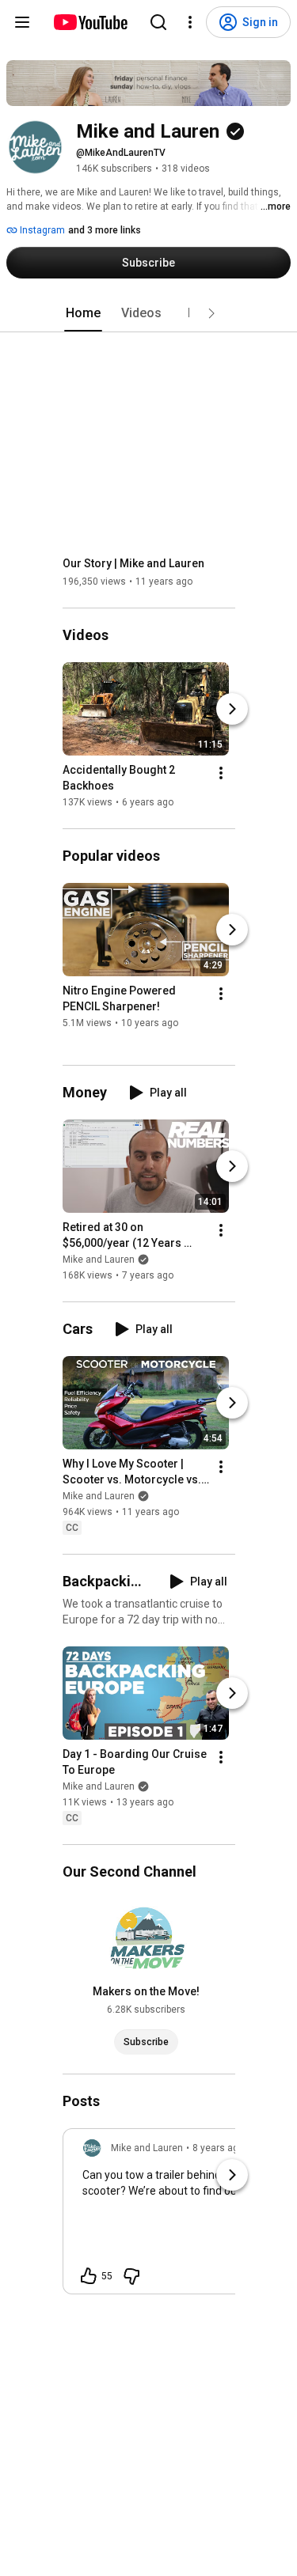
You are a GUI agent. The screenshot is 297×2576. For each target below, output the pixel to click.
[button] (211, 313)
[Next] (232, 709)
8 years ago (218, 2148)
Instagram (41, 230)
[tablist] (149, 313)
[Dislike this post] (131, 2276)
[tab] (83, 313)
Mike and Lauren (99, 1260)
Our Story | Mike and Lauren (133, 563)
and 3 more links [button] (105, 230)
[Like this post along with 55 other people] (89, 2276)
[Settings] (190, 22)
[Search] (158, 22)
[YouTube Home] (90, 22)
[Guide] (22, 22)
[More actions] (221, 773)
